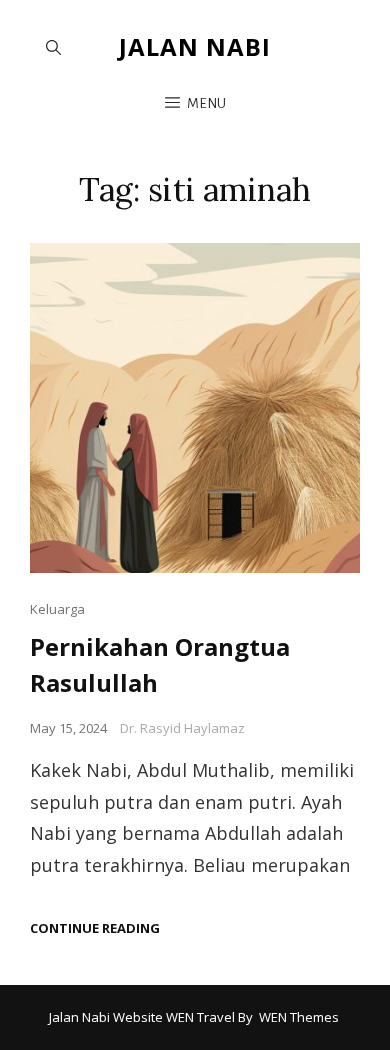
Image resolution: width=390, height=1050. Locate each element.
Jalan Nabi (195, 46)
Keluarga (57, 609)
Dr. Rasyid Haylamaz (182, 728)
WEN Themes (299, 1017)
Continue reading (95, 928)
